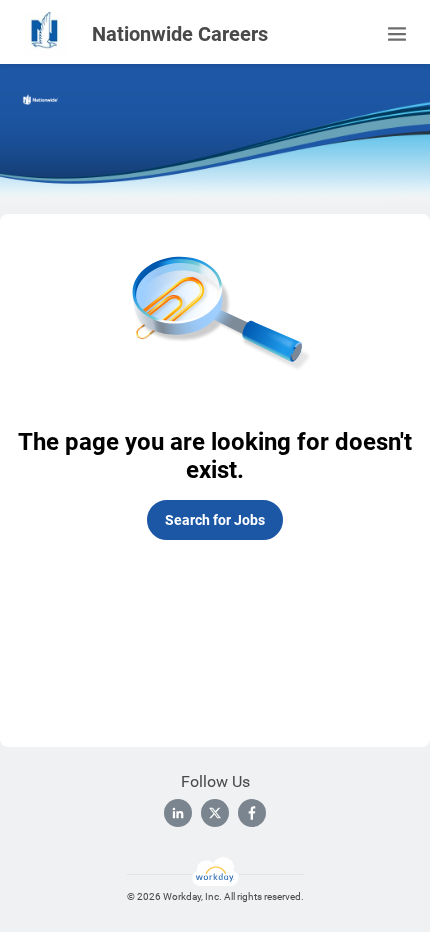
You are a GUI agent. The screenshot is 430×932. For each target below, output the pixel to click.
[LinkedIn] (178, 813)
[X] (215, 813)
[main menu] (397, 34)
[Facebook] (252, 813)
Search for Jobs (215, 520)
